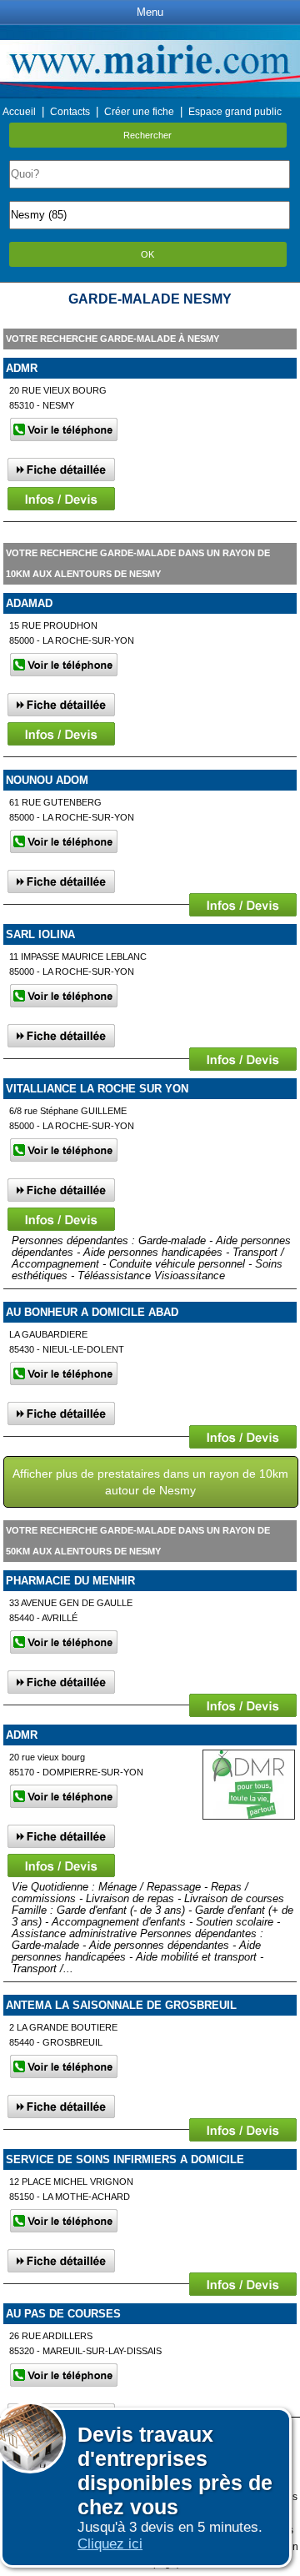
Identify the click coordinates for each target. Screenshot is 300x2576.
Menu (150, 12)
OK (147, 254)
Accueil (19, 112)
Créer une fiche (139, 112)
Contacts (70, 112)
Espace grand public (235, 112)
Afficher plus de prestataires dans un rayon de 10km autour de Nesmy (150, 1482)
